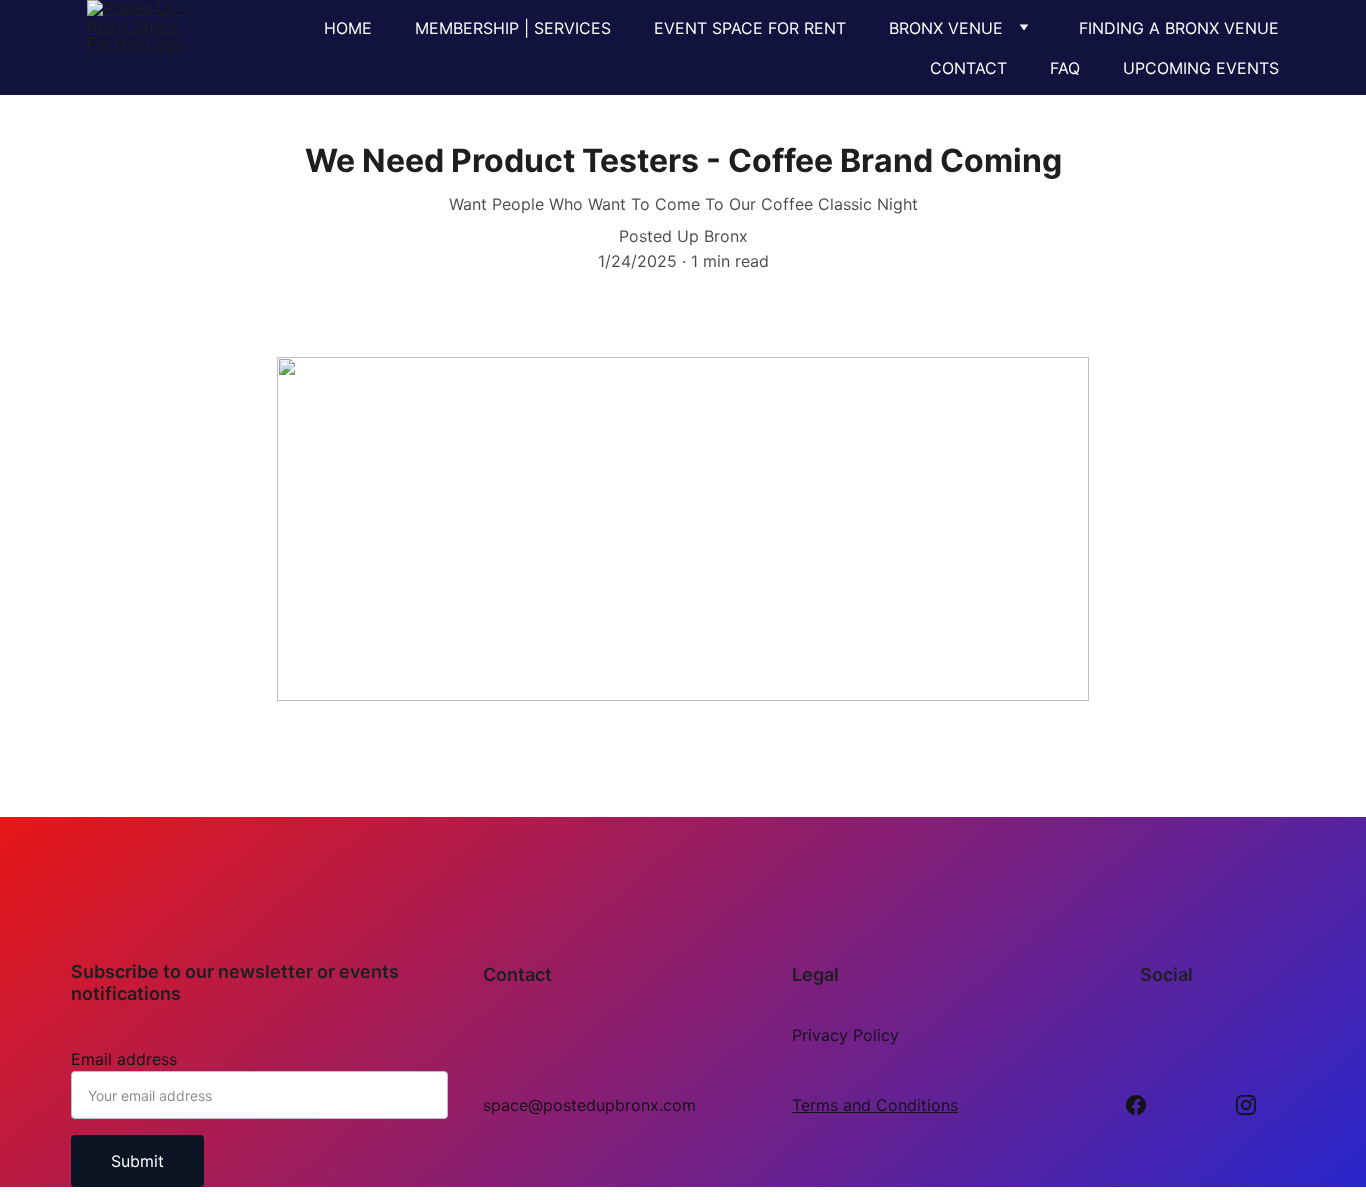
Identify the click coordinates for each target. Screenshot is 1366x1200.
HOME (348, 28)
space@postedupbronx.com (589, 1105)
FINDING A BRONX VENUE (1179, 28)
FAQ (1065, 68)
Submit (137, 1161)
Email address (124, 1059)
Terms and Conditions (875, 1105)
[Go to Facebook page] (1136, 1105)
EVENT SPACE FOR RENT (750, 28)
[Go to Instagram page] (1246, 1105)
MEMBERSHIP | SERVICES (513, 28)
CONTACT (968, 68)
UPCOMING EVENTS (1201, 68)
